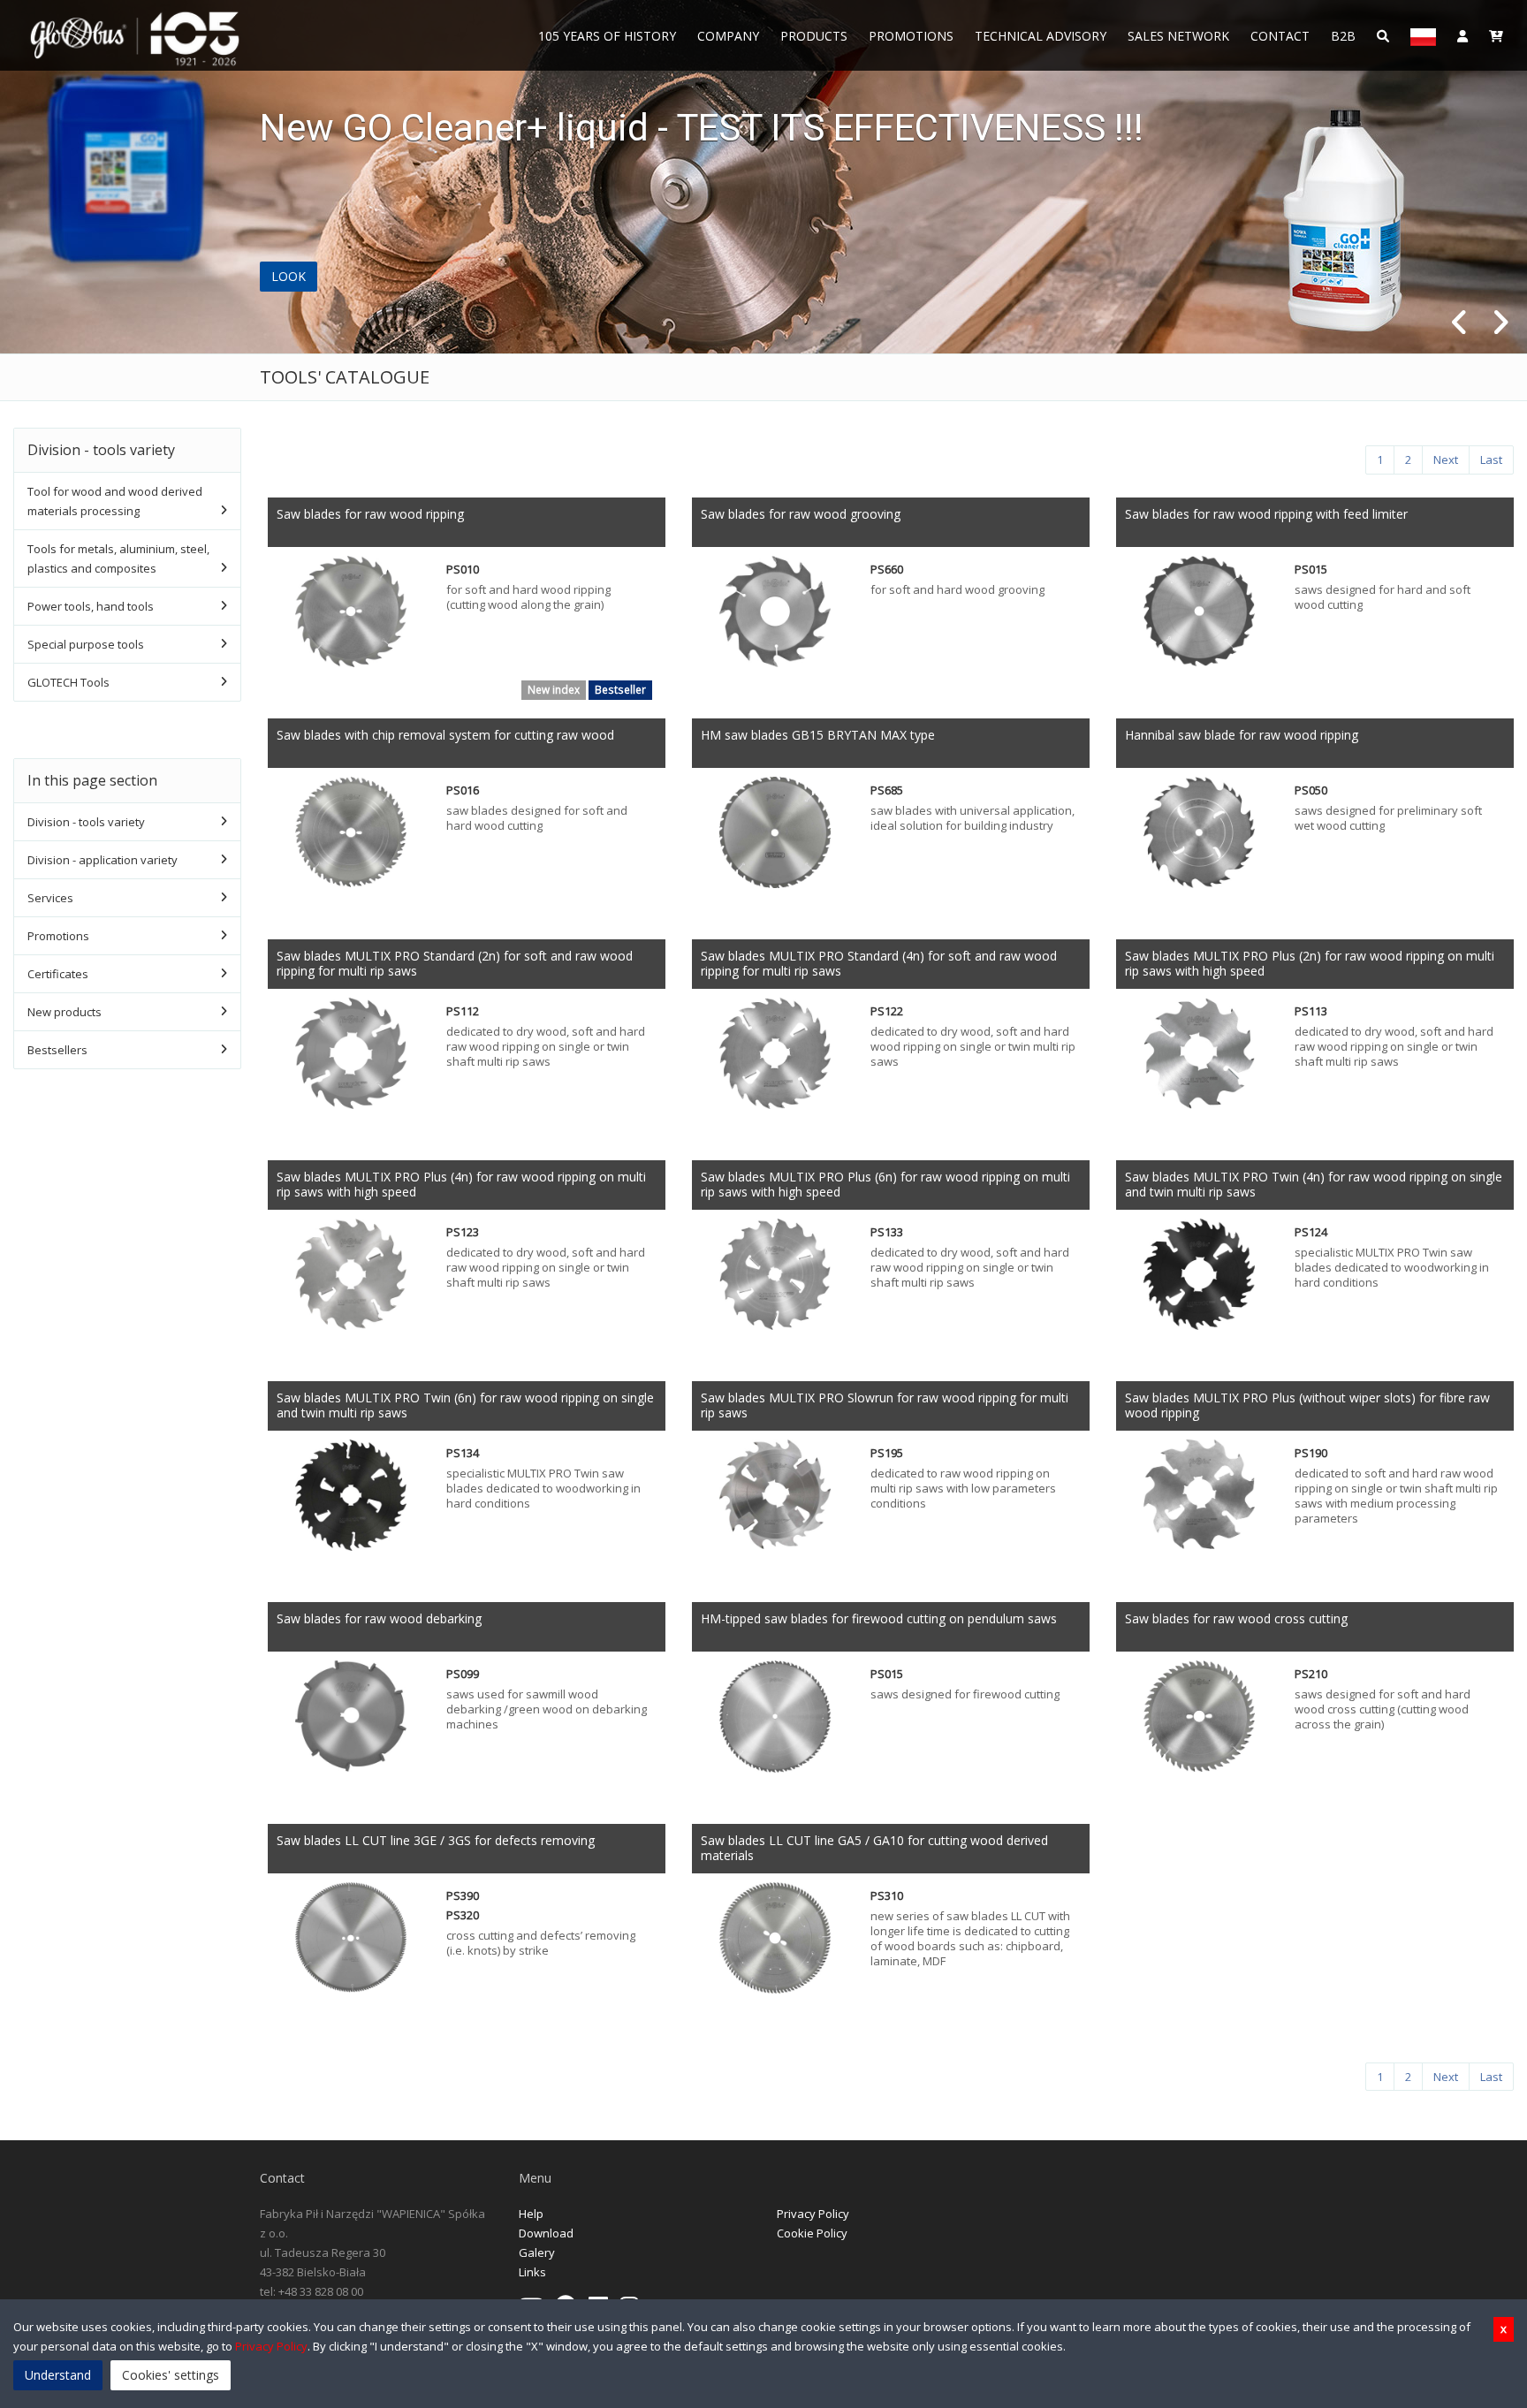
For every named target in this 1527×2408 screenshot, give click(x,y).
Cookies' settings (171, 2375)
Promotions (911, 36)
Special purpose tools (86, 644)
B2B (1343, 36)
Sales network (1178, 36)
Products (814, 36)
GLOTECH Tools (68, 682)
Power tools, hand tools (91, 606)
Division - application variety (103, 860)
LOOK (289, 276)
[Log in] (1462, 35)
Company (728, 36)
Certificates (58, 974)
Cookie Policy (812, 2233)
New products (65, 1012)
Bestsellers (57, 1050)
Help (531, 2214)
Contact (1280, 36)
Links (532, 2272)
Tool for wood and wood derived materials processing (115, 501)
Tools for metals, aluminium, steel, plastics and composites (118, 558)
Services (50, 898)
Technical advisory (1041, 36)
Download (546, 2233)
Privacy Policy (813, 2214)
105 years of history (607, 36)
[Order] (1496, 35)
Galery (537, 2252)
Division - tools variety (86, 822)
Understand (58, 2375)
